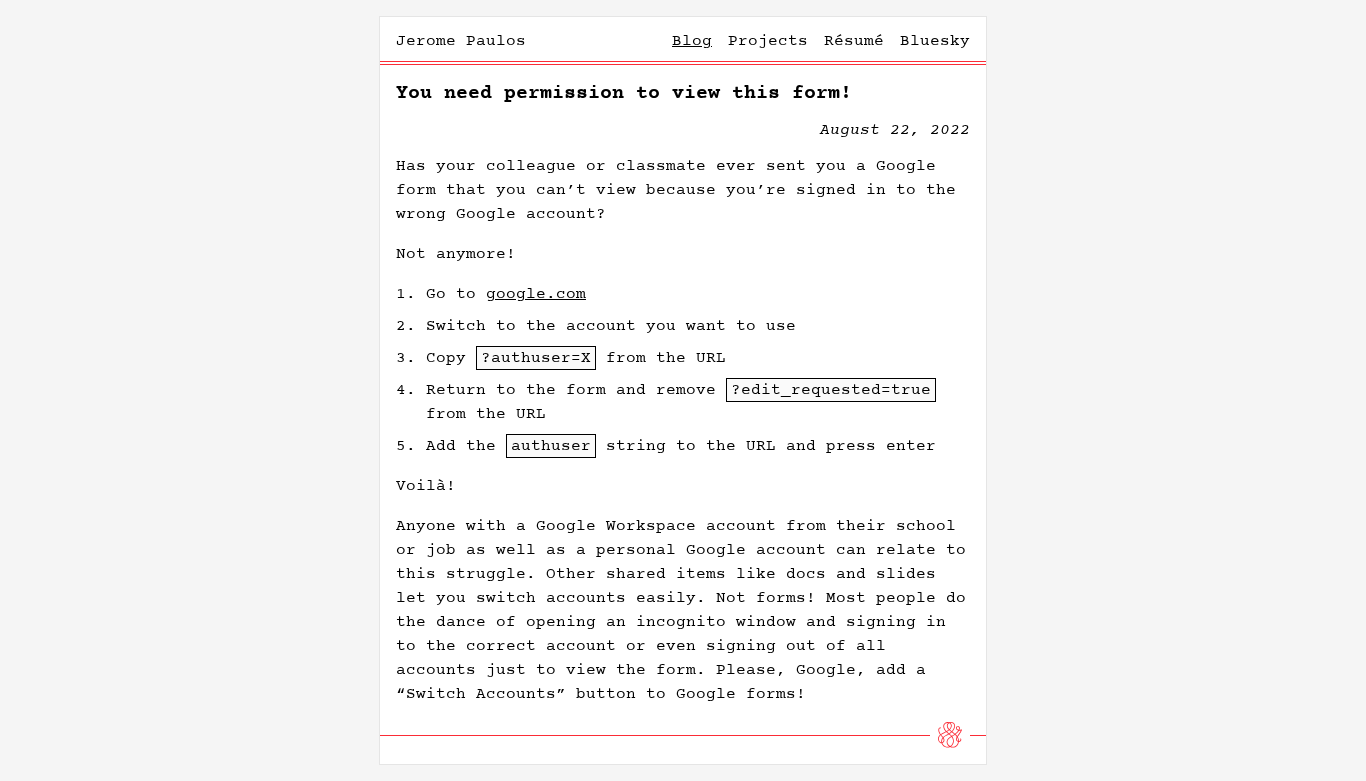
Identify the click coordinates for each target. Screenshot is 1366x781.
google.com (536, 294)
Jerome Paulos (461, 41)
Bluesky (935, 41)
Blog (692, 41)
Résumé (854, 41)
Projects (768, 41)
